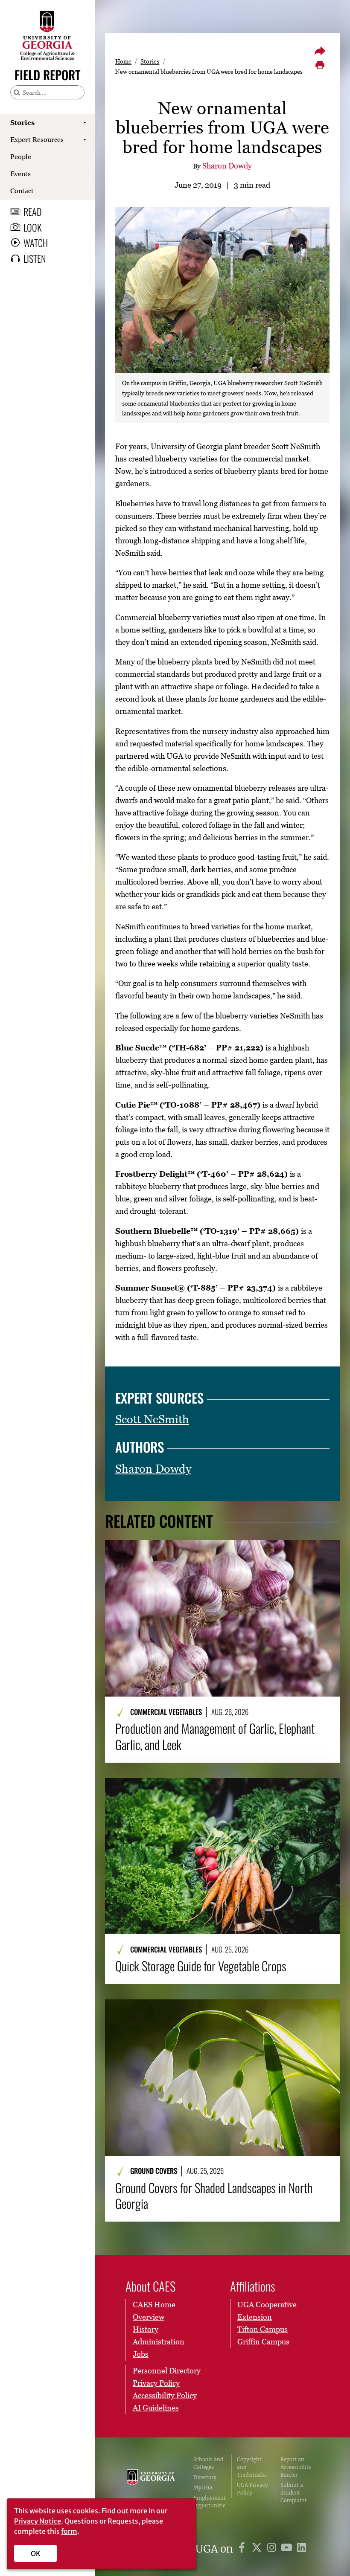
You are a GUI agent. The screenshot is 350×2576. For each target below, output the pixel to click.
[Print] (320, 65)
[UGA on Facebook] (243, 2549)
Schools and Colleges (208, 2463)
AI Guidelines (156, 2408)
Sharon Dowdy (227, 166)
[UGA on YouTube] (288, 2549)
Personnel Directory (167, 2371)
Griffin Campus (263, 2342)
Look (33, 227)
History (146, 2329)
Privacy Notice (38, 2521)
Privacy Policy (156, 2383)
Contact (22, 191)
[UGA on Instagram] (273, 2549)
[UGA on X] (258, 2549)
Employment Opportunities (210, 2505)
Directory (205, 2477)
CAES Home (154, 2305)
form (69, 2531)
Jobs (141, 2354)
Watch (36, 243)
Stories (22, 122)
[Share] (320, 51)
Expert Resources (37, 139)
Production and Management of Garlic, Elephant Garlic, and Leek (215, 1736)
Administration (159, 2342)
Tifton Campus (262, 2329)
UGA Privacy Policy (252, 2489)
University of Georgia (151, 2486)
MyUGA (203, 2488)
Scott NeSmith (152, 1419)
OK (36, 2553)
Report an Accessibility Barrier (296, 2467)
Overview (149, 2317)
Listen (35, 258)
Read (33, 212)
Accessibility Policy (165, 2395)
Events (20, 174)
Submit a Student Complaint (294, 2493)
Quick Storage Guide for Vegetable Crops (201, 1966)
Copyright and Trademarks (252, 2467)
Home (123, 61)
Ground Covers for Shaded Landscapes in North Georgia (214, 2195)
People (21, 157)
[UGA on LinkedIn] (302, 2549)
